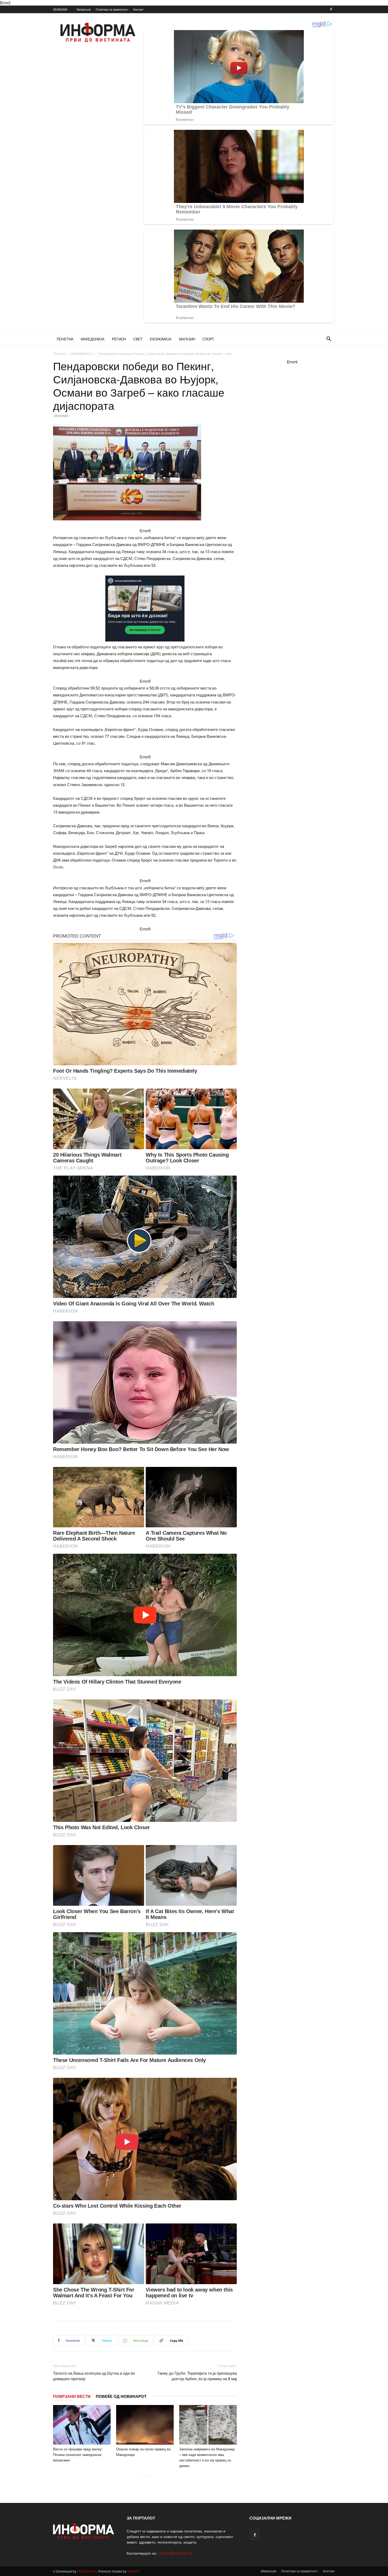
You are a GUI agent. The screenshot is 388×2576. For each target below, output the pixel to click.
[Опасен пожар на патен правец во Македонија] (145, 2425)
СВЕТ (138, 339)
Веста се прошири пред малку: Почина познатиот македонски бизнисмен (78, 2454)
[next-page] (148, 2476)
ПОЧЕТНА (65, 339)
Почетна (60, 353)
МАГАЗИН (187, 339)
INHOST (133, 2571)
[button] (329, 339)
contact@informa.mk (175, 2553)
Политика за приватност (112, 9)
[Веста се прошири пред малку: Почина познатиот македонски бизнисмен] (82, 2425)
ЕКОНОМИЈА (161, 339)
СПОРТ (208, 339)
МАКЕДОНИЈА (93, 339)
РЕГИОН (119, 339)
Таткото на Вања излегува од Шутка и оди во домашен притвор (94, 2376)
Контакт (138, 9)
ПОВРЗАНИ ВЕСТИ (72, 2396)
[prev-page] (140, 2476)
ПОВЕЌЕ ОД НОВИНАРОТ (121, 2396)
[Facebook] (331, 9)
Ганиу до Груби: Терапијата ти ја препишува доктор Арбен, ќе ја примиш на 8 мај (197, 2376)
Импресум (84, 9)
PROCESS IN (87, 2571)
